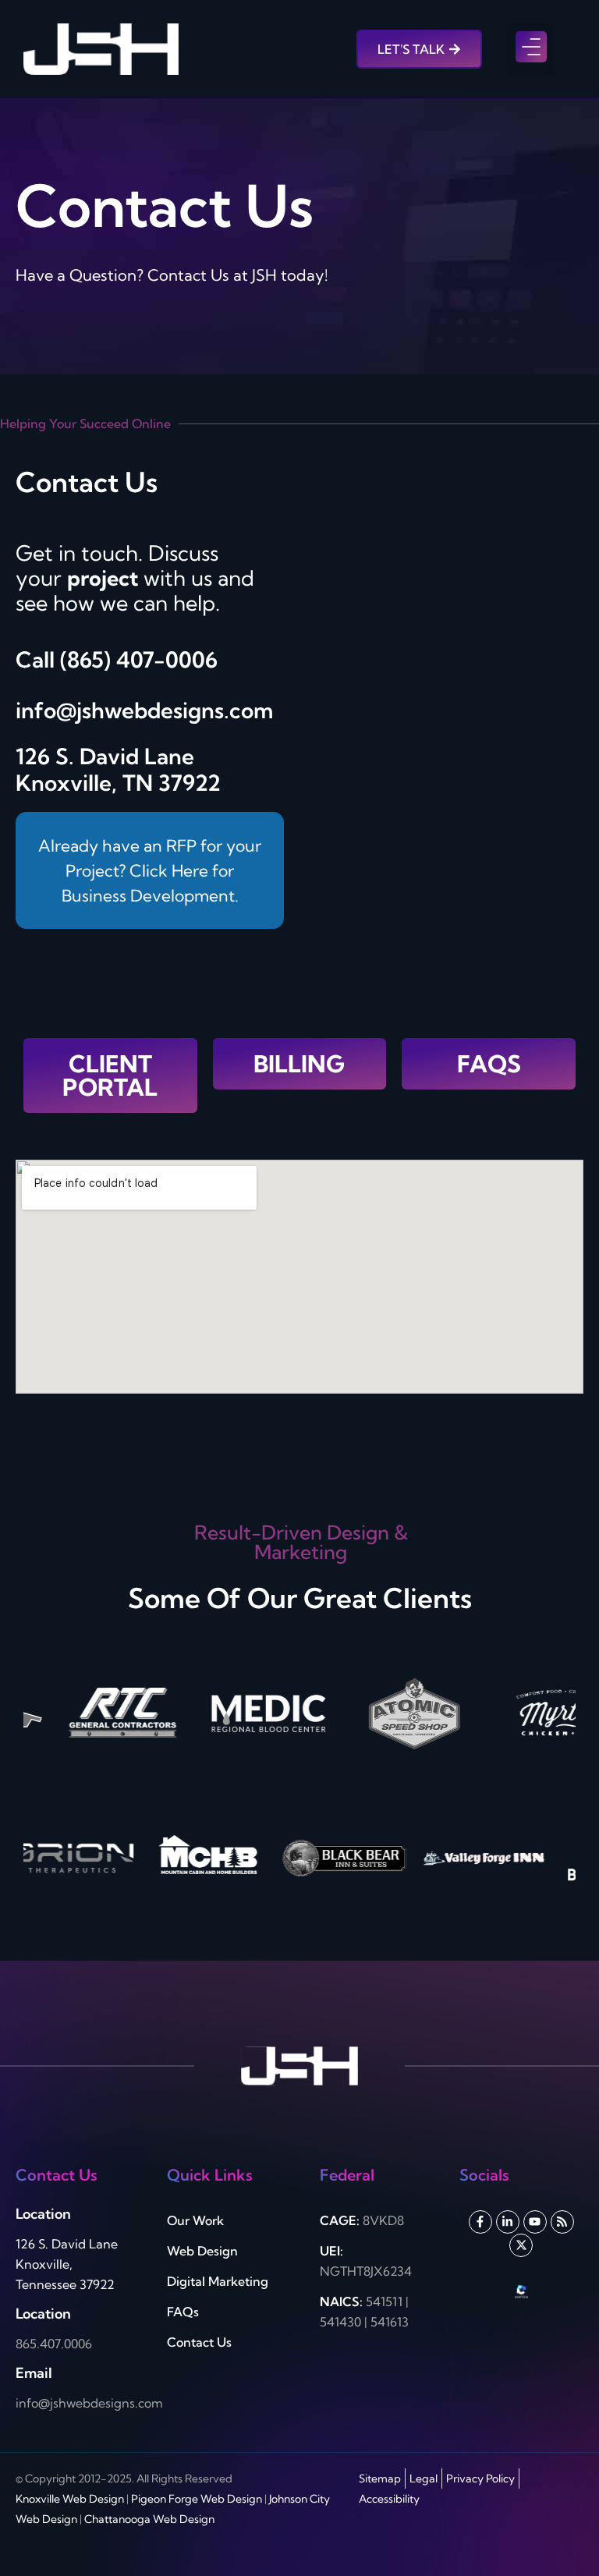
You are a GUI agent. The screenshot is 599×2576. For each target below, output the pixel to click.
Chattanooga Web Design (149, 2519)
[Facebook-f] (480, 2222)
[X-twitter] (521, 2245)
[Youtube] (535, 2222)
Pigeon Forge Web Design (197, 2499)
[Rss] (562, 2222)
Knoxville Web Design (70, 2499)
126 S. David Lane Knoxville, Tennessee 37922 (67, 2264)
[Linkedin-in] (508, 2222)
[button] (531, 49)
